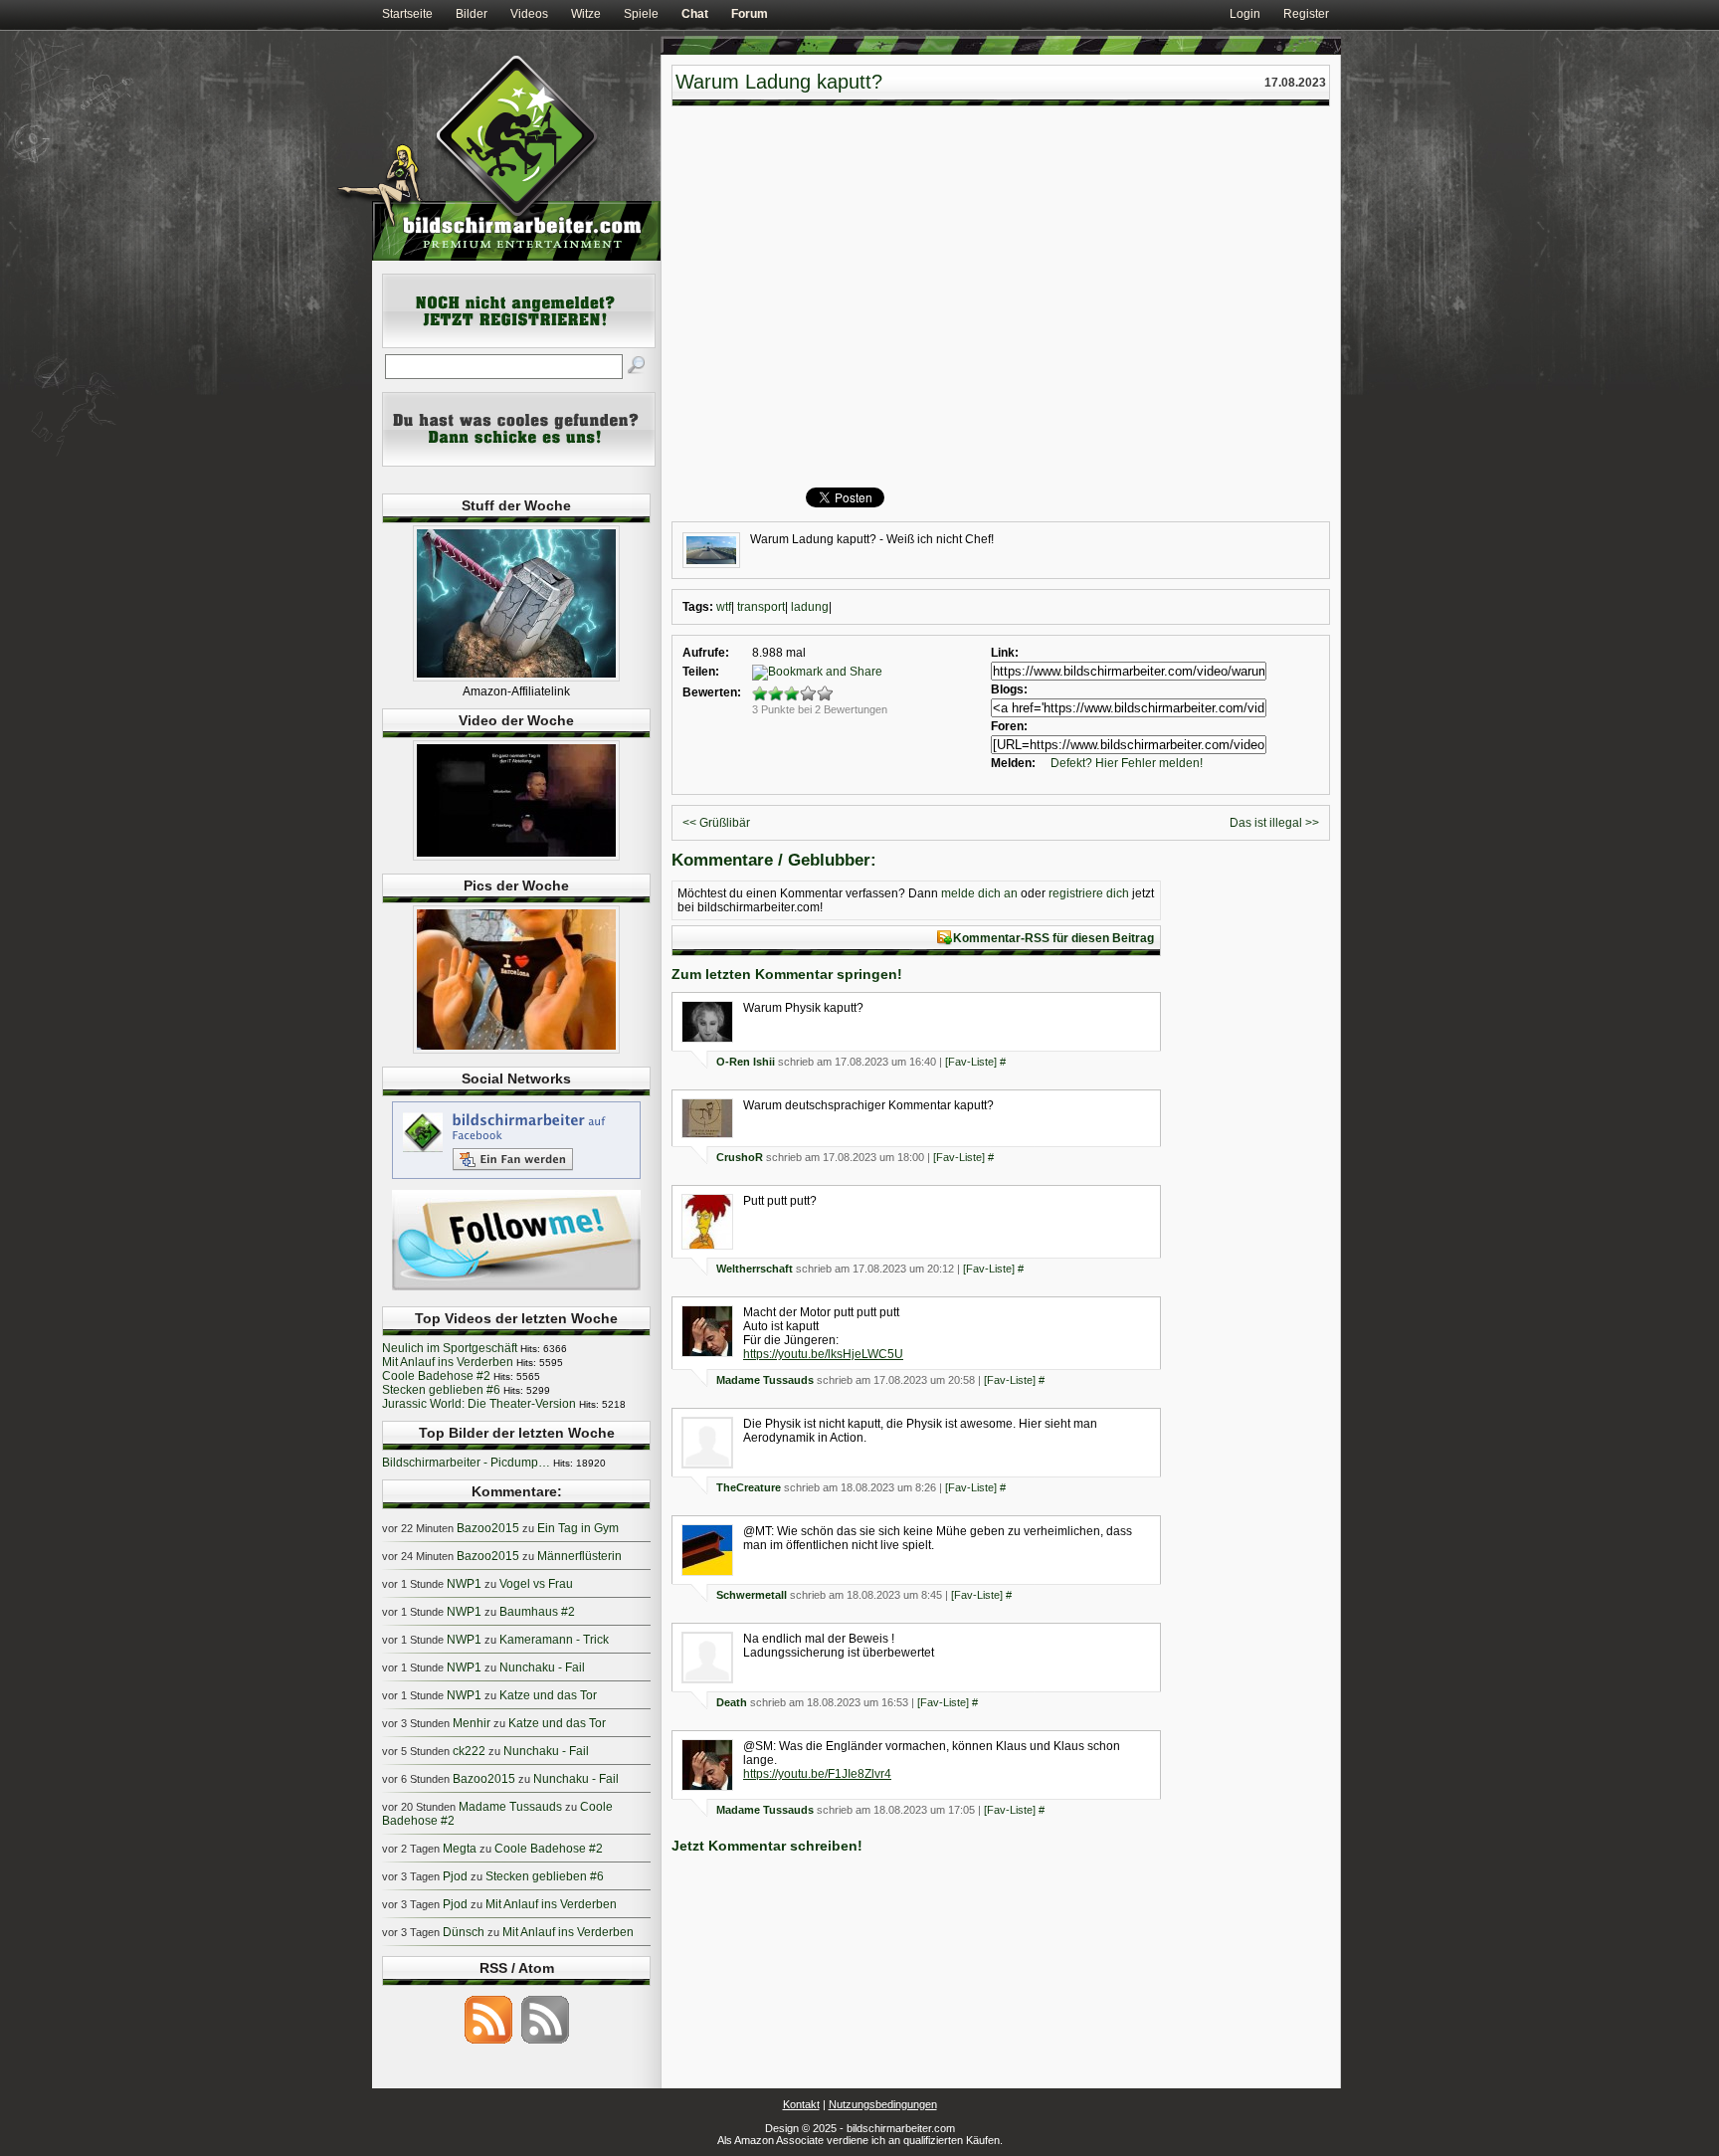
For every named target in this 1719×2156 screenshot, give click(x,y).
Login (1245, 14)
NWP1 (464, 1584)
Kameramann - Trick (554, 1640)
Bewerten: (712, 692)
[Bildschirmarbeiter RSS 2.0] (488, 2043)
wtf (724, 607)
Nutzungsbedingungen (883, 2104)
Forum (750, 14)
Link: (1005, 653)
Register (1306, 14)
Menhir (472, 1723)
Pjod (455, 1876)
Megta (460, 1849)
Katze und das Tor (548, 1695)
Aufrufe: (706, 653)
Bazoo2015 (488, 1528)
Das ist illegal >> (1274, 823)
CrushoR (740, 1157)
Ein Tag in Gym (578, 1528)
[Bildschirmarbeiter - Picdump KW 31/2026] (516, 1050)
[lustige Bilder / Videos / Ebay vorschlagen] (519, 463)
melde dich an (979, 893)
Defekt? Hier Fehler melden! (1127, 763)
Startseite (407, 14)
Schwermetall (752, 1595)
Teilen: (701, 672)
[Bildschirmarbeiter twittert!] (516, 1289)
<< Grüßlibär (716, 823)
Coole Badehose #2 (436, 1376)
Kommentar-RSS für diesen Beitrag (1053, 938)
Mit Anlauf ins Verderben (448, 1362)
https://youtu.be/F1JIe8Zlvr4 (817, 1774)
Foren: (1009, 726)
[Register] (519, 344)
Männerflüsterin (579, 1556)
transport (761, 607)
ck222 (469, 1751)
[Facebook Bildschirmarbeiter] (516, 1178)
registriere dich (1089, 893)
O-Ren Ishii (746, 1062)
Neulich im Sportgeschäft (450, 1348)
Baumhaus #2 (537, 1612)
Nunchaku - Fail (542, 1667)
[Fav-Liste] (971, 1062)
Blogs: (1009, 689)
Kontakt (801, 2104)
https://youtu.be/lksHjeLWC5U (823, 1354)
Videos (529, 14)
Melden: (1013, 763)
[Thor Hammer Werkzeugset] (516, 678)
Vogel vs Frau (536, 1584)
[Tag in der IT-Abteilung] (516, 857)
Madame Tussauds (765, 1380)
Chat (695, 14)
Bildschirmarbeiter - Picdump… (466, 1463)
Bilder (472, 14)
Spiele (641, 14)
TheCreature (749, 1487)
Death (732, 1702)
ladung (810, 607)
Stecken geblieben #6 (441, 1390)
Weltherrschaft (755, 1269)
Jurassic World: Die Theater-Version (479, 1404)
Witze (586, 14)
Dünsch (464, 1932)
